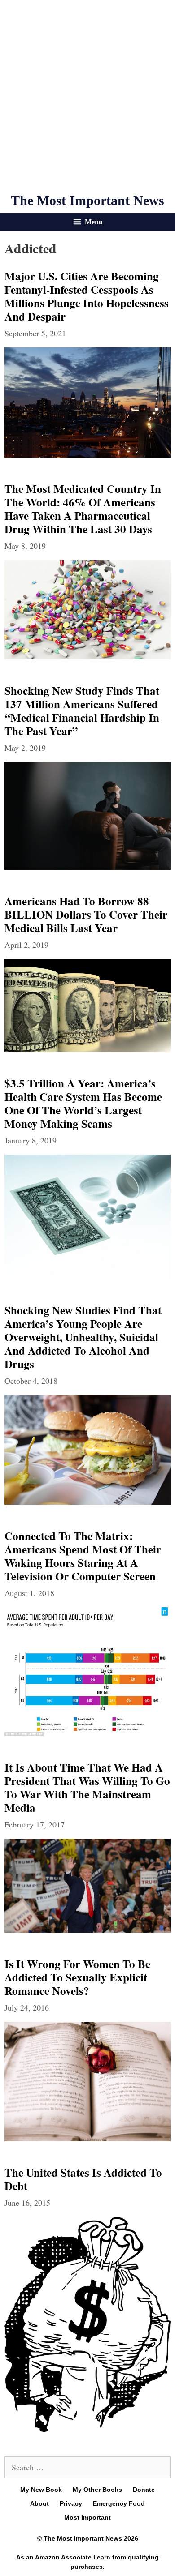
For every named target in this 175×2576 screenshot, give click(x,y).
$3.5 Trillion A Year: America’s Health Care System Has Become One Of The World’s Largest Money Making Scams (83, 1103)
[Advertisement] (87, 96)
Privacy (71, 2503)
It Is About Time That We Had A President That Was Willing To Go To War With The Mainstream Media (87, 1787)
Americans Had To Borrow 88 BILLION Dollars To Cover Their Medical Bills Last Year (86, 914)
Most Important (87, 2517)
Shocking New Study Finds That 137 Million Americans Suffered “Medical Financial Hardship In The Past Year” (82, 711)
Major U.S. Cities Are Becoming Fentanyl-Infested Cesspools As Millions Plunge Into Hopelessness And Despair (87, 296)
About (39, 2503)
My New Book (41, 2490)
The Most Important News (87, 200)
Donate (144, 2490)
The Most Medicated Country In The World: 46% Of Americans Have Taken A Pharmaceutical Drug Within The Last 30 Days (83, 509)
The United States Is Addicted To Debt (83, 2179)
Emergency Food (119, 2503)
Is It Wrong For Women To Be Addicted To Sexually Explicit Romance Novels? (77, 1977)
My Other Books (97, 2490)
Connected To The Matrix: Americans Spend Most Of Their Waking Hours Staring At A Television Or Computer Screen (83, 1556)
